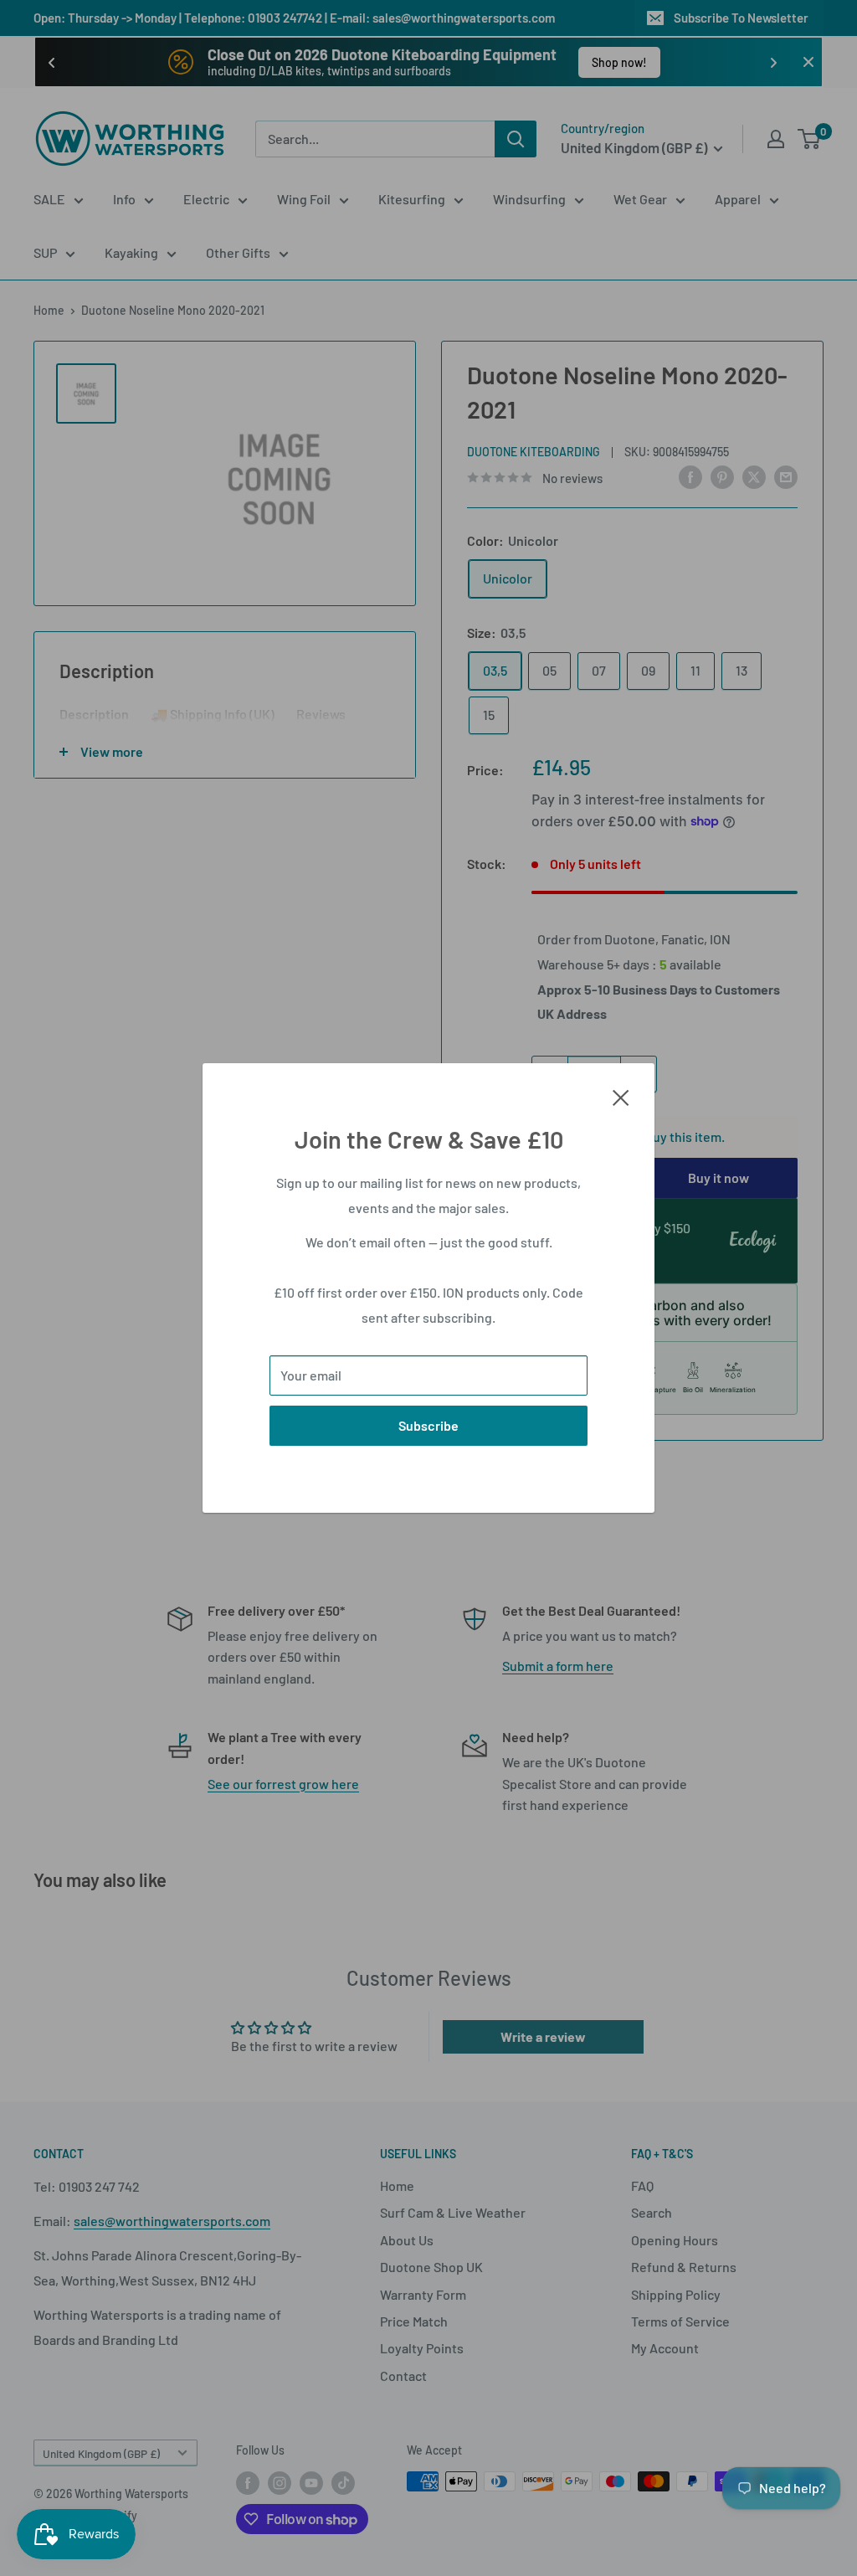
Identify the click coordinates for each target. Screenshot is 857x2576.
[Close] (621, 1096)
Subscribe (428, 1425)
